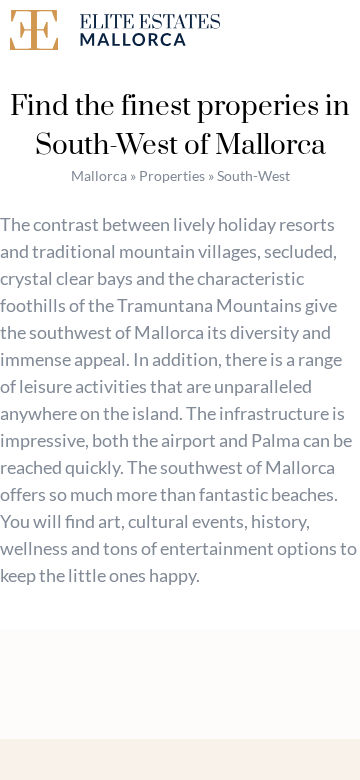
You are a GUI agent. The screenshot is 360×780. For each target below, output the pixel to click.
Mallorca (99, 175)
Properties (172, 175)
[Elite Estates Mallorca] (90, 33)
